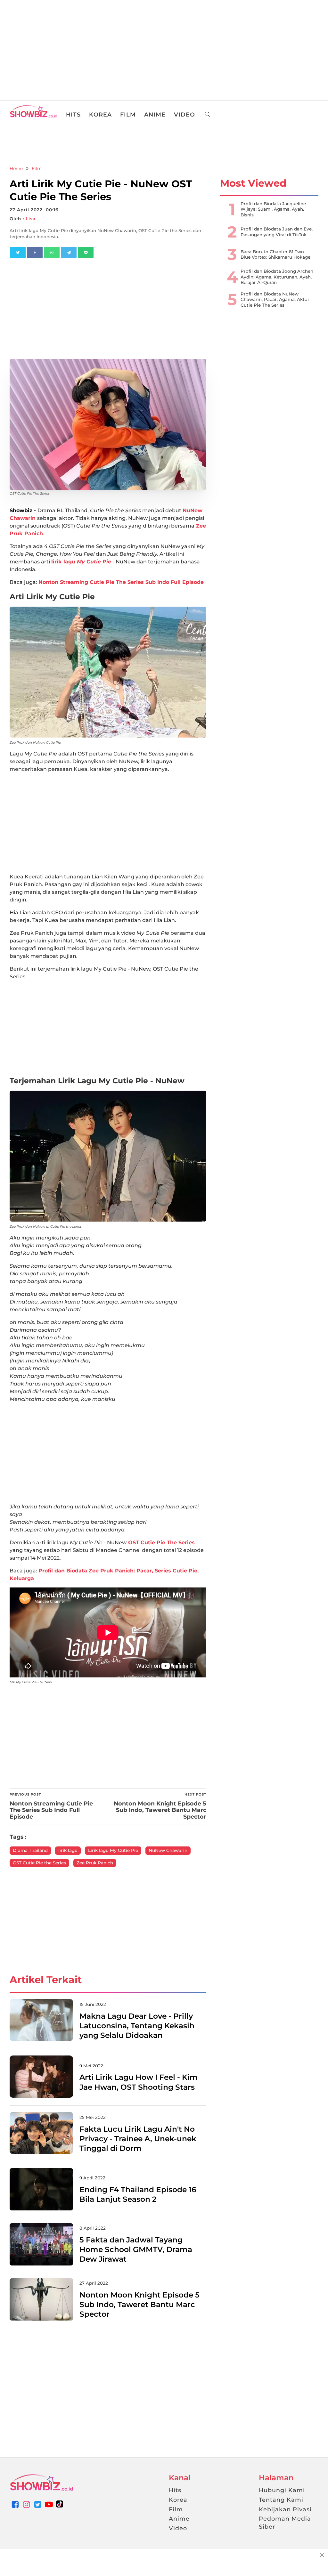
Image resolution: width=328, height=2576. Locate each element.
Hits (175, 2490)
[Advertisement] (48, 48)
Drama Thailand (30, 1850)
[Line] (86, 253)
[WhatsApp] (52, 253)
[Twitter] (18, 253)
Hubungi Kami (282, 2490)
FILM (128, 115)
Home (16, 168)
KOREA (100, 115)
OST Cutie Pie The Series (161, 1542)
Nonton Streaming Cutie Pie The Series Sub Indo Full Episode (121, 582)
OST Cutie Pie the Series (39, 1863)
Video (178, 2528)
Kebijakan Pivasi (285, 2509)
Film (37, 168)
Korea (178, 2500)
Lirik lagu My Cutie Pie (113, 1850)
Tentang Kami (281, 2500)
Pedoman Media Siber (285, 2523)
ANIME (155, 115)
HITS (73, 115)
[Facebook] (35, 253)
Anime (179, 2519)
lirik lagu (81, 562)
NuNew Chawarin (168, 1850)
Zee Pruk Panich (95, 1863)
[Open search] (208, 115)
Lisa (31, 219)
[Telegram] (69, 253)
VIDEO (184, 115)
